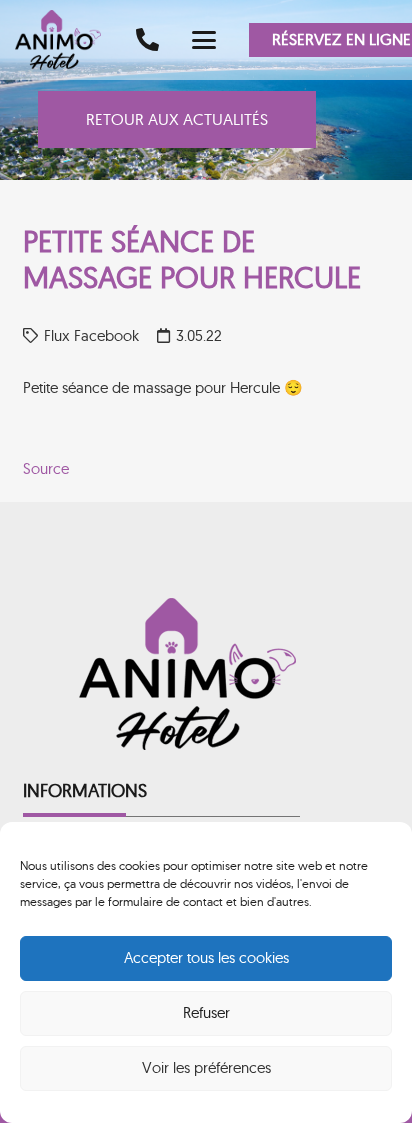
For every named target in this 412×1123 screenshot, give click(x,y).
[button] (204, 40)
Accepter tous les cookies (206, 957)
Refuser (206, 1012)
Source (46, 468)
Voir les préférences (206, 1067)
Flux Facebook (91, 335)
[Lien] (147, 39)
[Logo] (65, 40)
